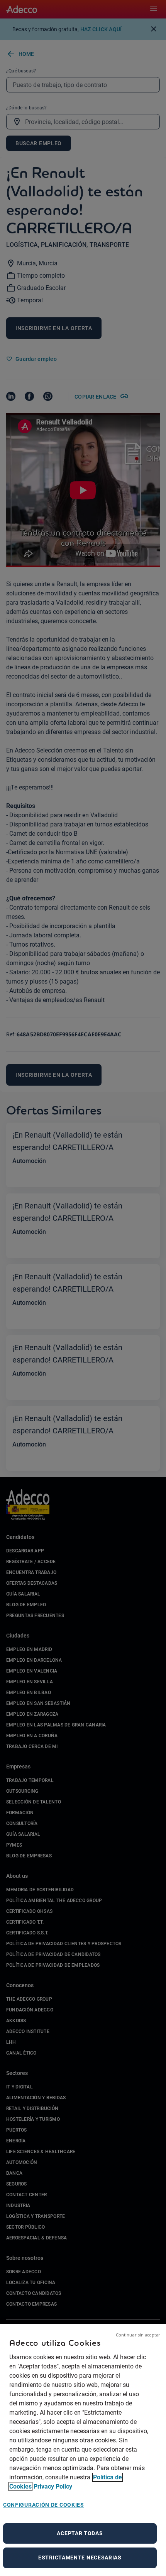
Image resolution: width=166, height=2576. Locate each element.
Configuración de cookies (44, 2505)
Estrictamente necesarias (80, 2558)
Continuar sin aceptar (138, 2335)
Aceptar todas (80, 2533)
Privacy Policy (53, 2486)
